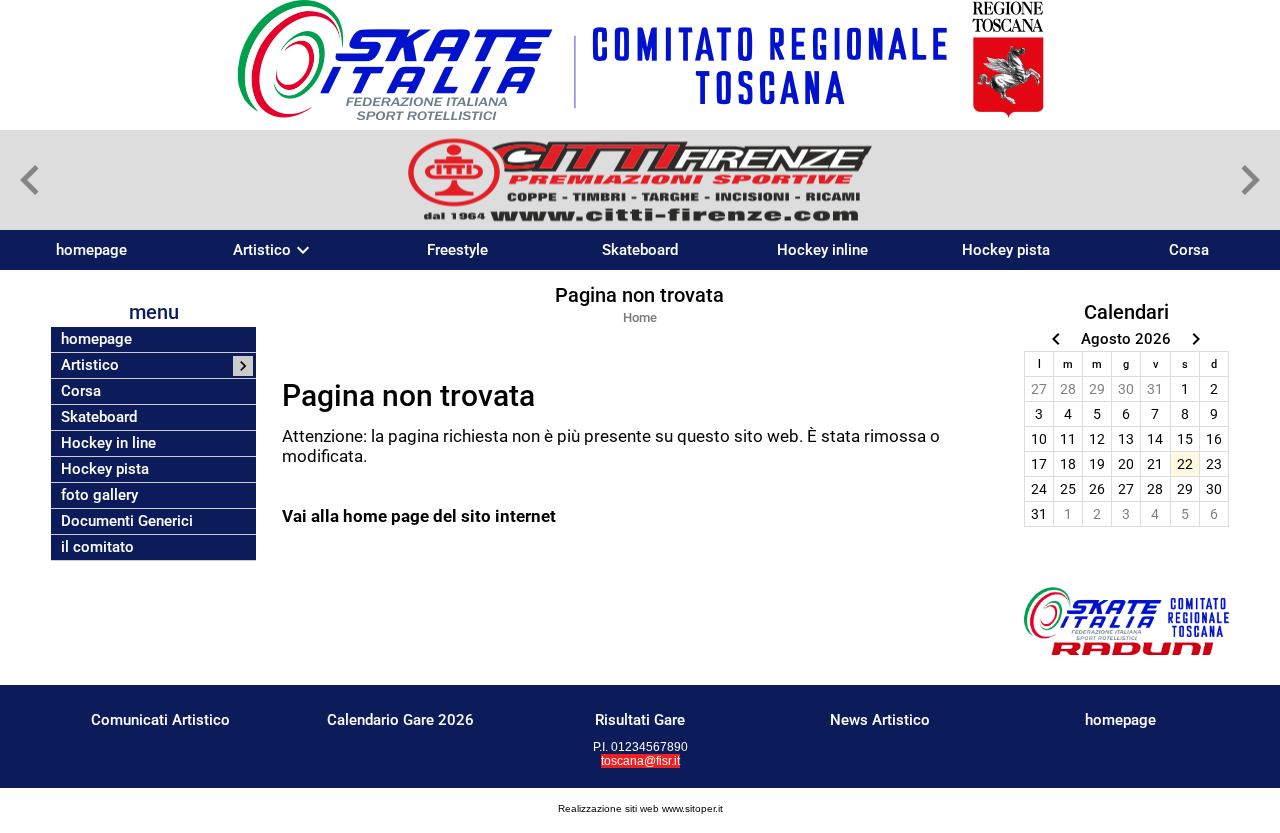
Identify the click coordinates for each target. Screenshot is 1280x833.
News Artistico (880, 720)
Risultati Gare (640, 720)
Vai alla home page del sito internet (419, 516)
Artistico (262, 250)
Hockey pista (1006, 250)
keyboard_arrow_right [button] (1250, 180)
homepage (91, 250)
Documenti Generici (127, 521)
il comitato (97, 547)
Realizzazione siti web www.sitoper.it (640, 808)
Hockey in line (108, 443)
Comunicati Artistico (160, 720)
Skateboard (640, 250)
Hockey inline (822, 250)
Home (640, 317)
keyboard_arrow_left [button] (30, 180)
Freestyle (457, 250)
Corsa (1189, 250)
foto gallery (99, 495)
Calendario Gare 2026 (400, 720)
